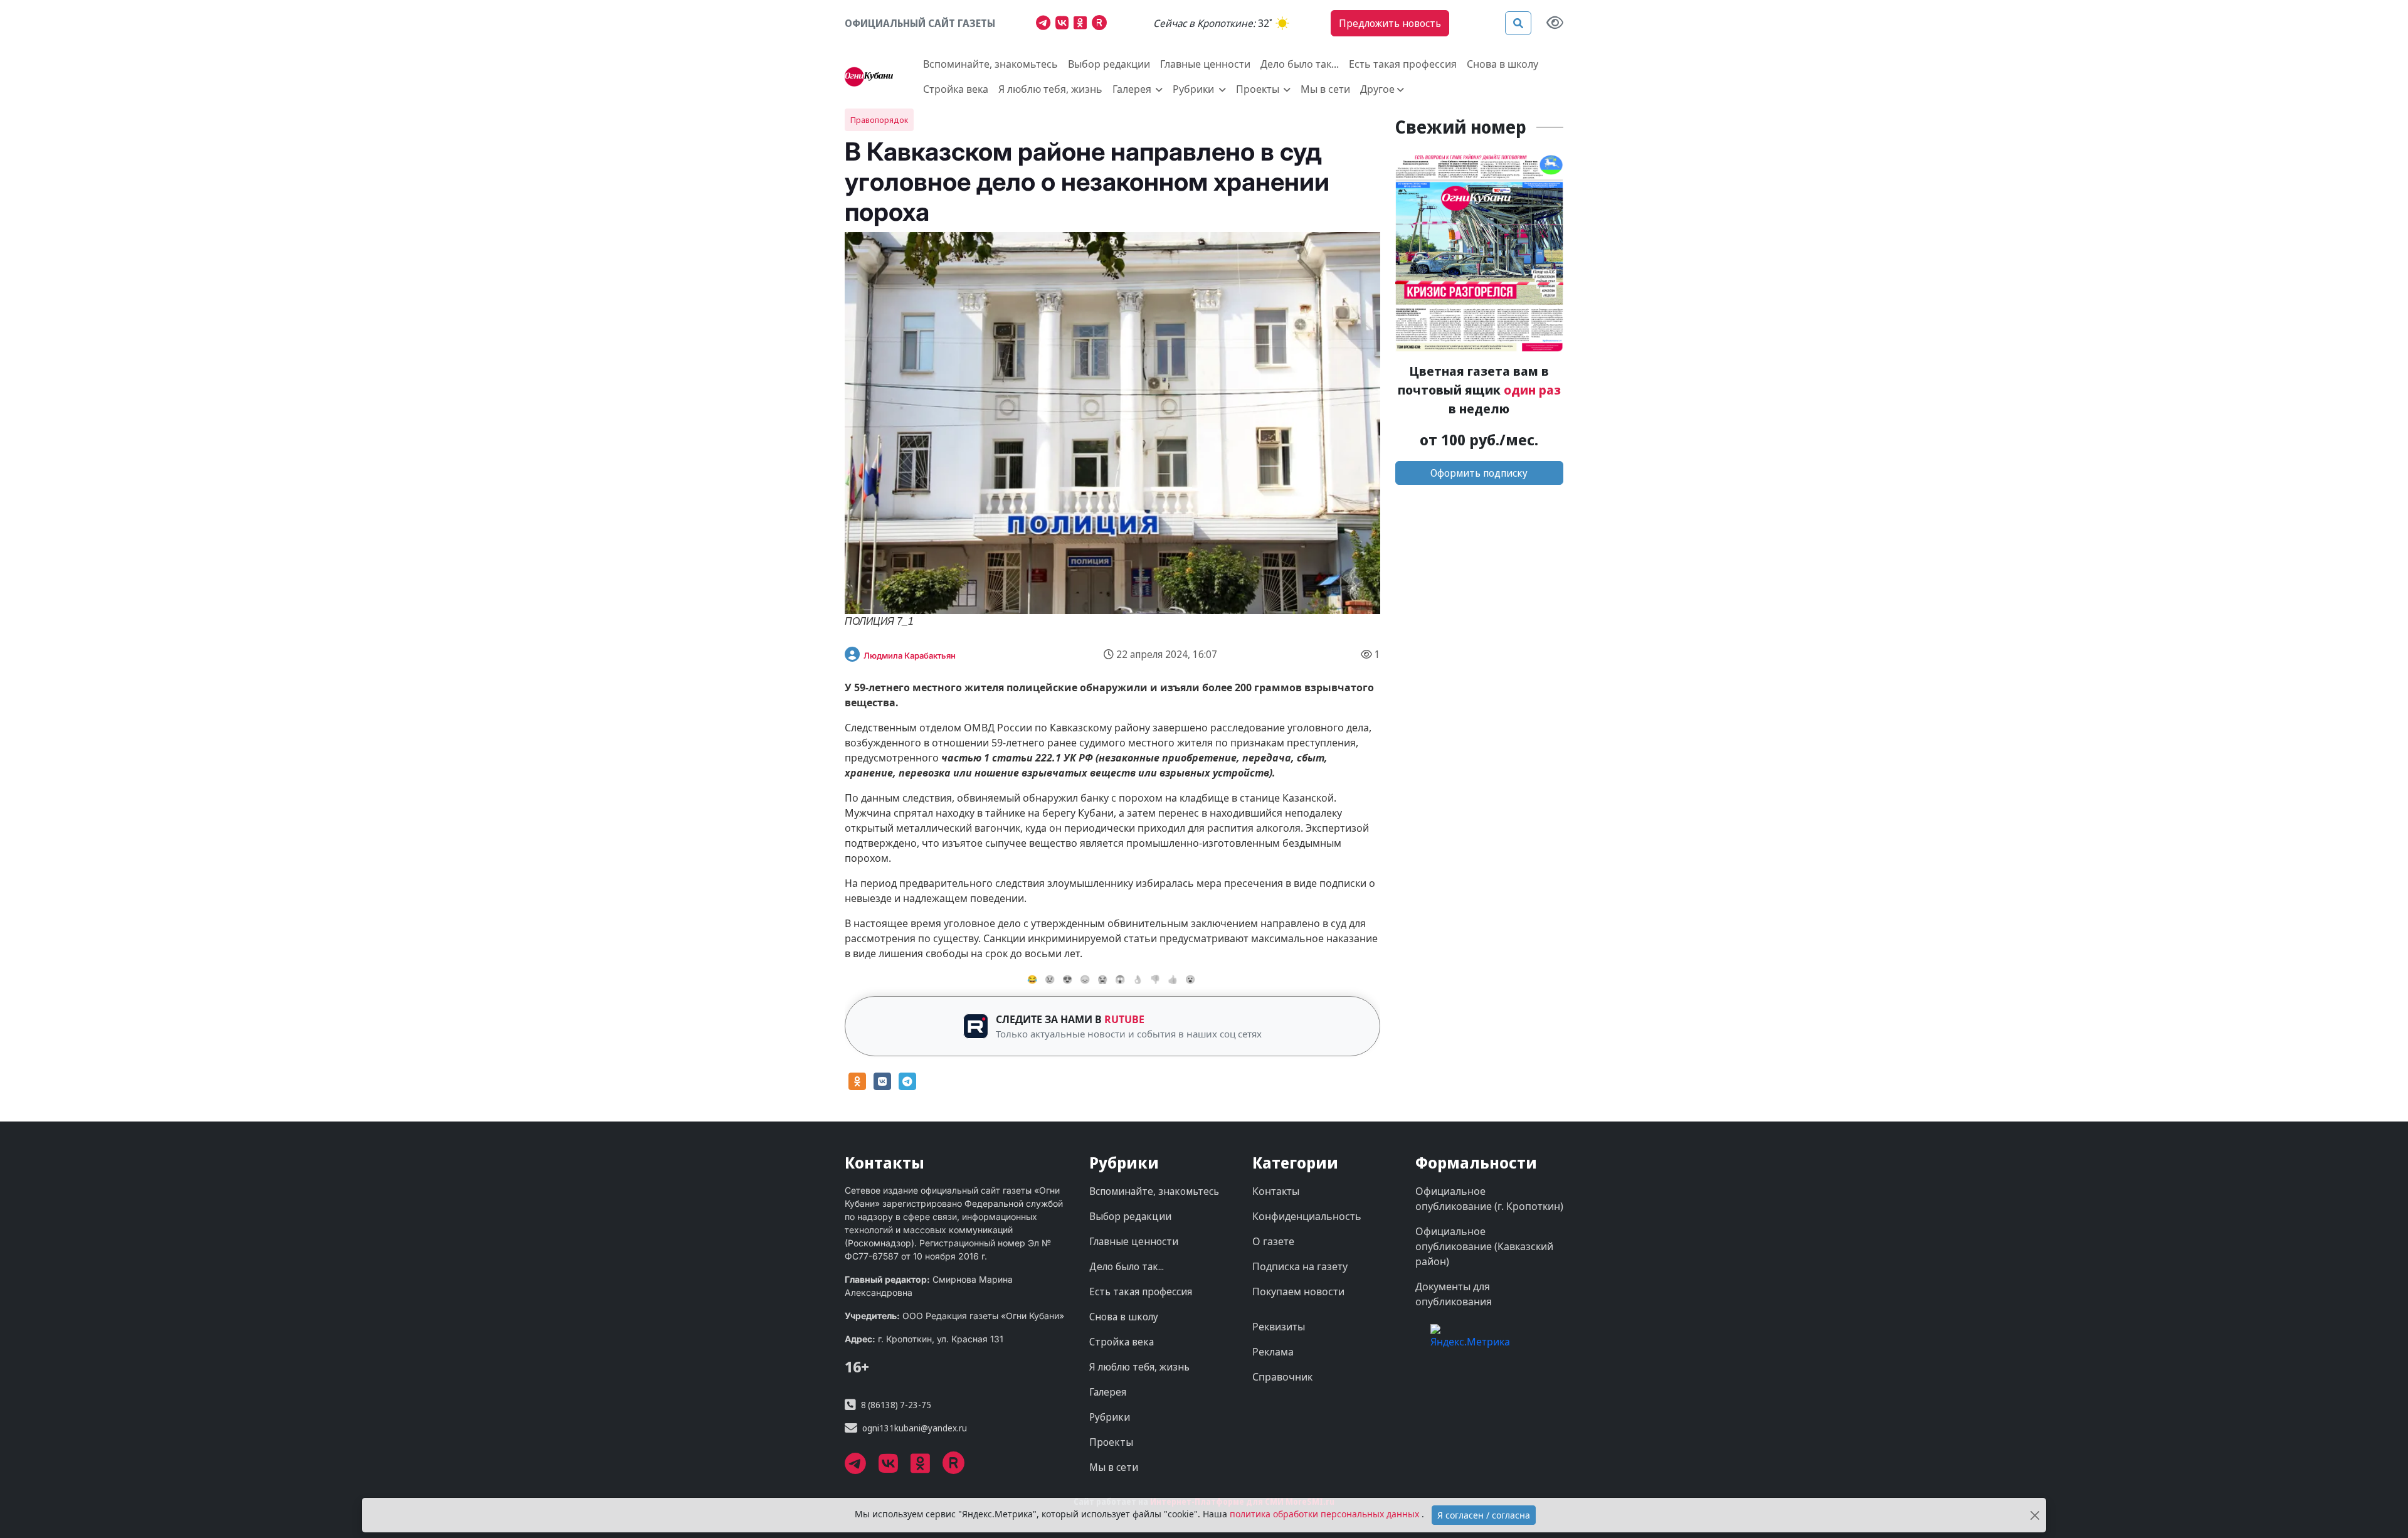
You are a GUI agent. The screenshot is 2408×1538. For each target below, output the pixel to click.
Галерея (1108, 1392)
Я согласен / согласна (1484, 1515)
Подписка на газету (1300, 1266)
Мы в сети (1325, 89)
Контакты (1276, 1191)
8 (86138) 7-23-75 (896, 1405)
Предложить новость (1390, 23)
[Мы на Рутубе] (1102, 24)
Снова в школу (1502, 64)
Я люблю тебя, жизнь (1050, 89)
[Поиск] (1518, 23)
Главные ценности (1205, 64)
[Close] (2035, 1515)
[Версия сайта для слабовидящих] (1555, 24)
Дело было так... (1300, 64)
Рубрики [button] (1195, 89)
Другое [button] (1377, 89)
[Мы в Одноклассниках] (1083, 24)
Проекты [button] (1259, 89)
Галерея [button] (1133, 89)
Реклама (1273, 1352)
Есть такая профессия (1403, 64)
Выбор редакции (1109, 64)
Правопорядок (879, 120)
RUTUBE (1124, 1019)
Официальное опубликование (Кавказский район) (1484, 1246)
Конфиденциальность (1307, 1216)
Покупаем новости (1298, 1291)
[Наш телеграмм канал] (1046, 24)
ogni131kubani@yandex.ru (915, 1428)
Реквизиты (1279, 1327)
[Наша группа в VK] (1064, 24)
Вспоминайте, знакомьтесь (990, 64)
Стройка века (956, 89)
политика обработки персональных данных (1326, 1514)
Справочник (1282, 1377)
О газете (1273, 1241)
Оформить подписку (1479, 473)
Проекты (1111, 1442)
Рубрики (1110, 1417)
